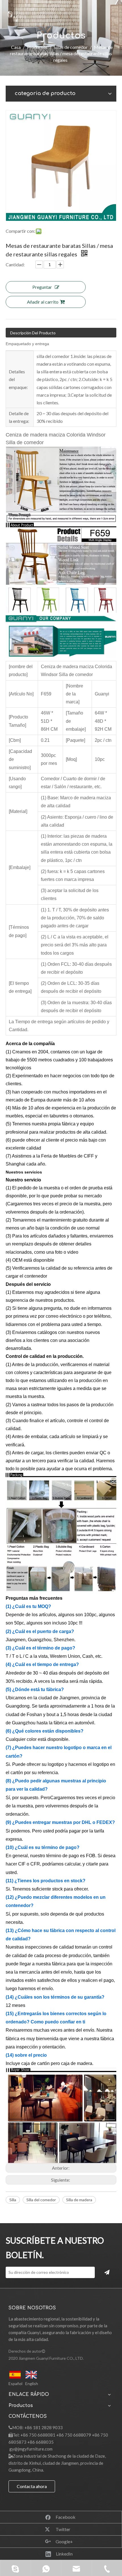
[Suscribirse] (107, 2272)
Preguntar (42, 287)
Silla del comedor (41, 2200)
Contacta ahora (32, 2486)
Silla (13, 2200)
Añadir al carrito (43, 302)
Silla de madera (79, 2200)
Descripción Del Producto (33, 333)
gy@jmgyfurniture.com (31, 2449)
